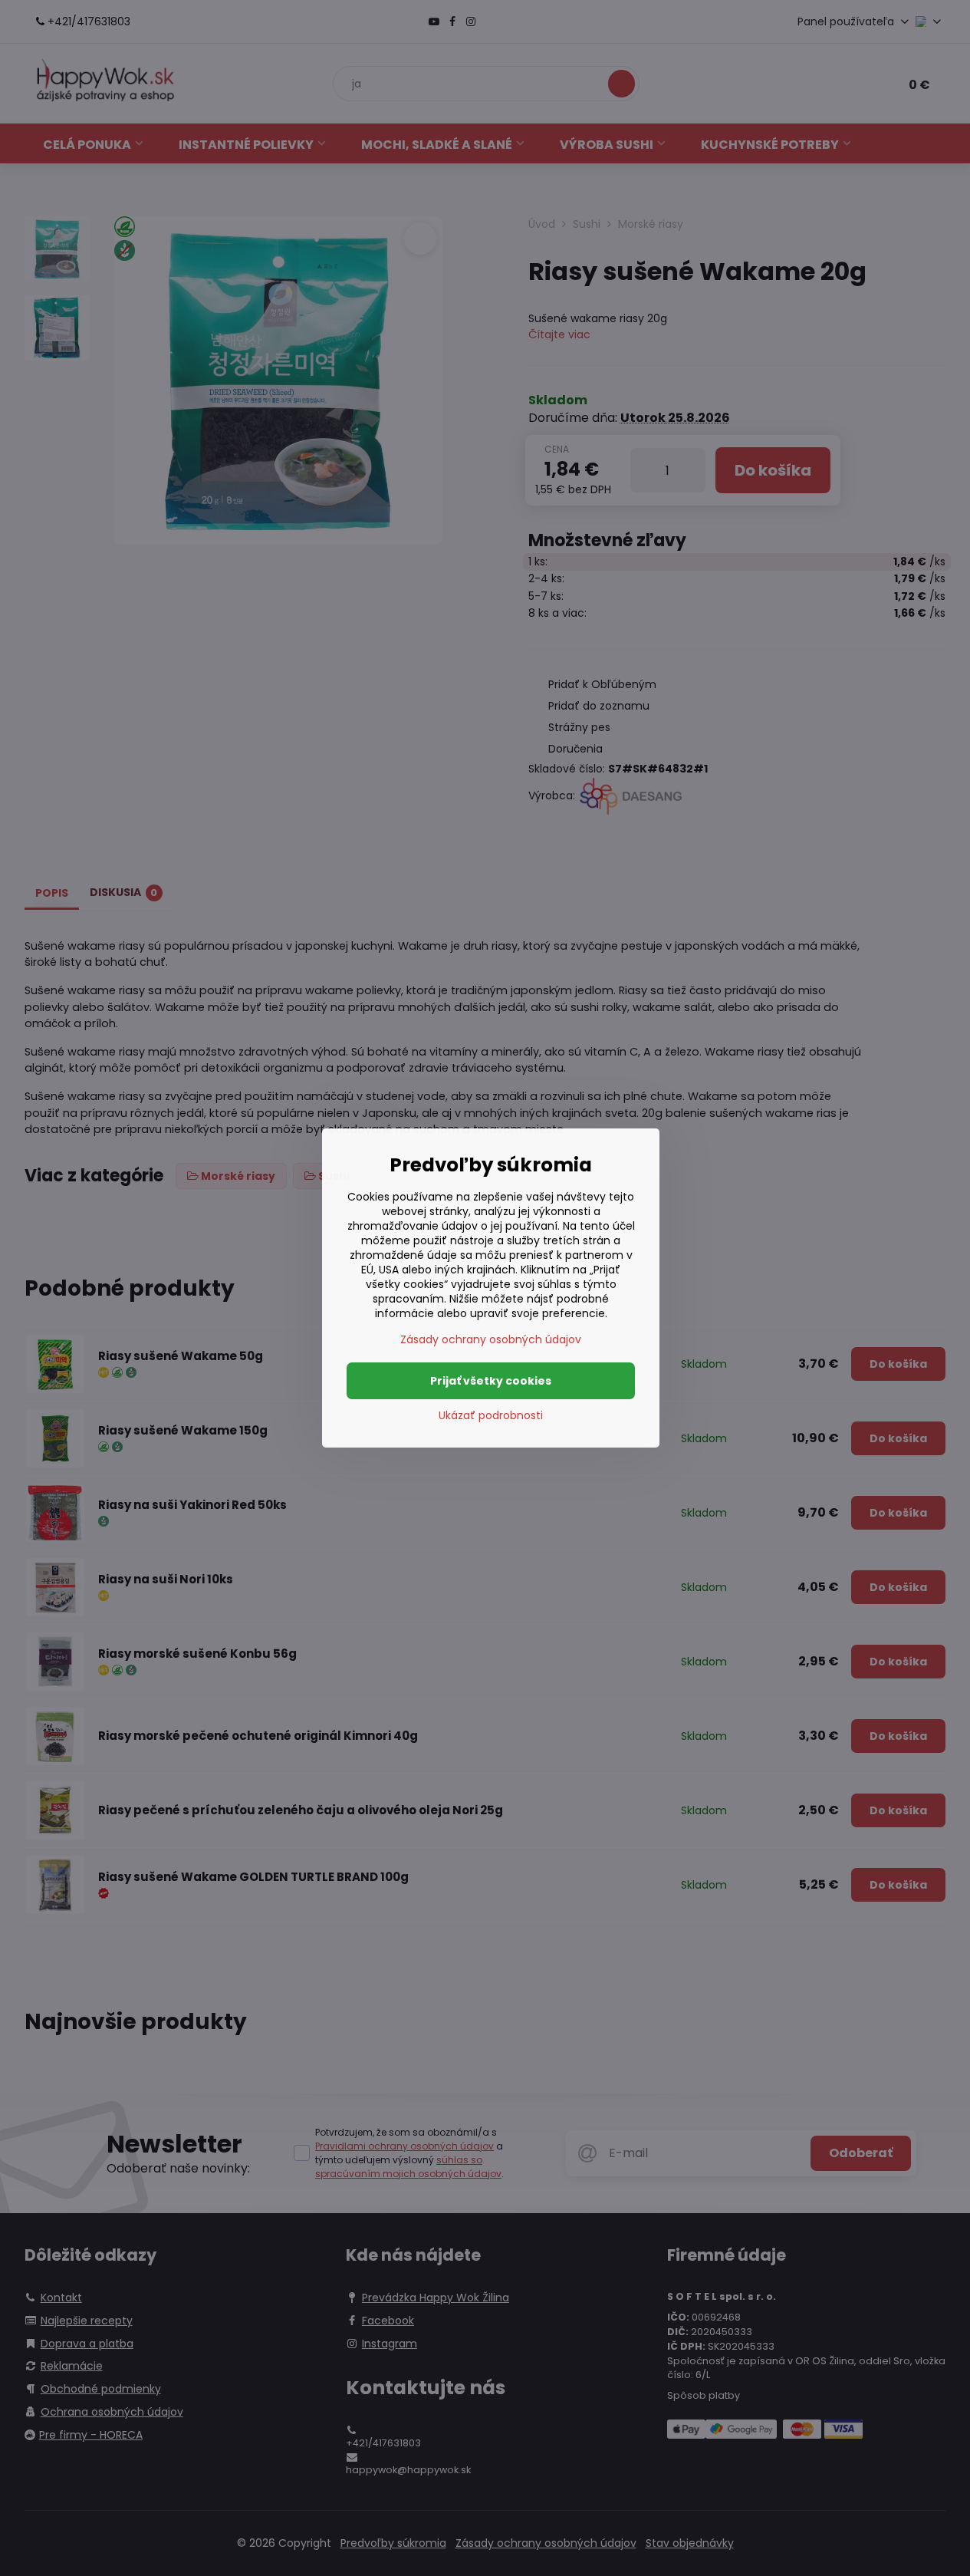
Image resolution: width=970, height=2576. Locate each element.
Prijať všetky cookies (491, 1381)
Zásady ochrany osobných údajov (491, 1339)
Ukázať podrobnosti (491, 1416)
